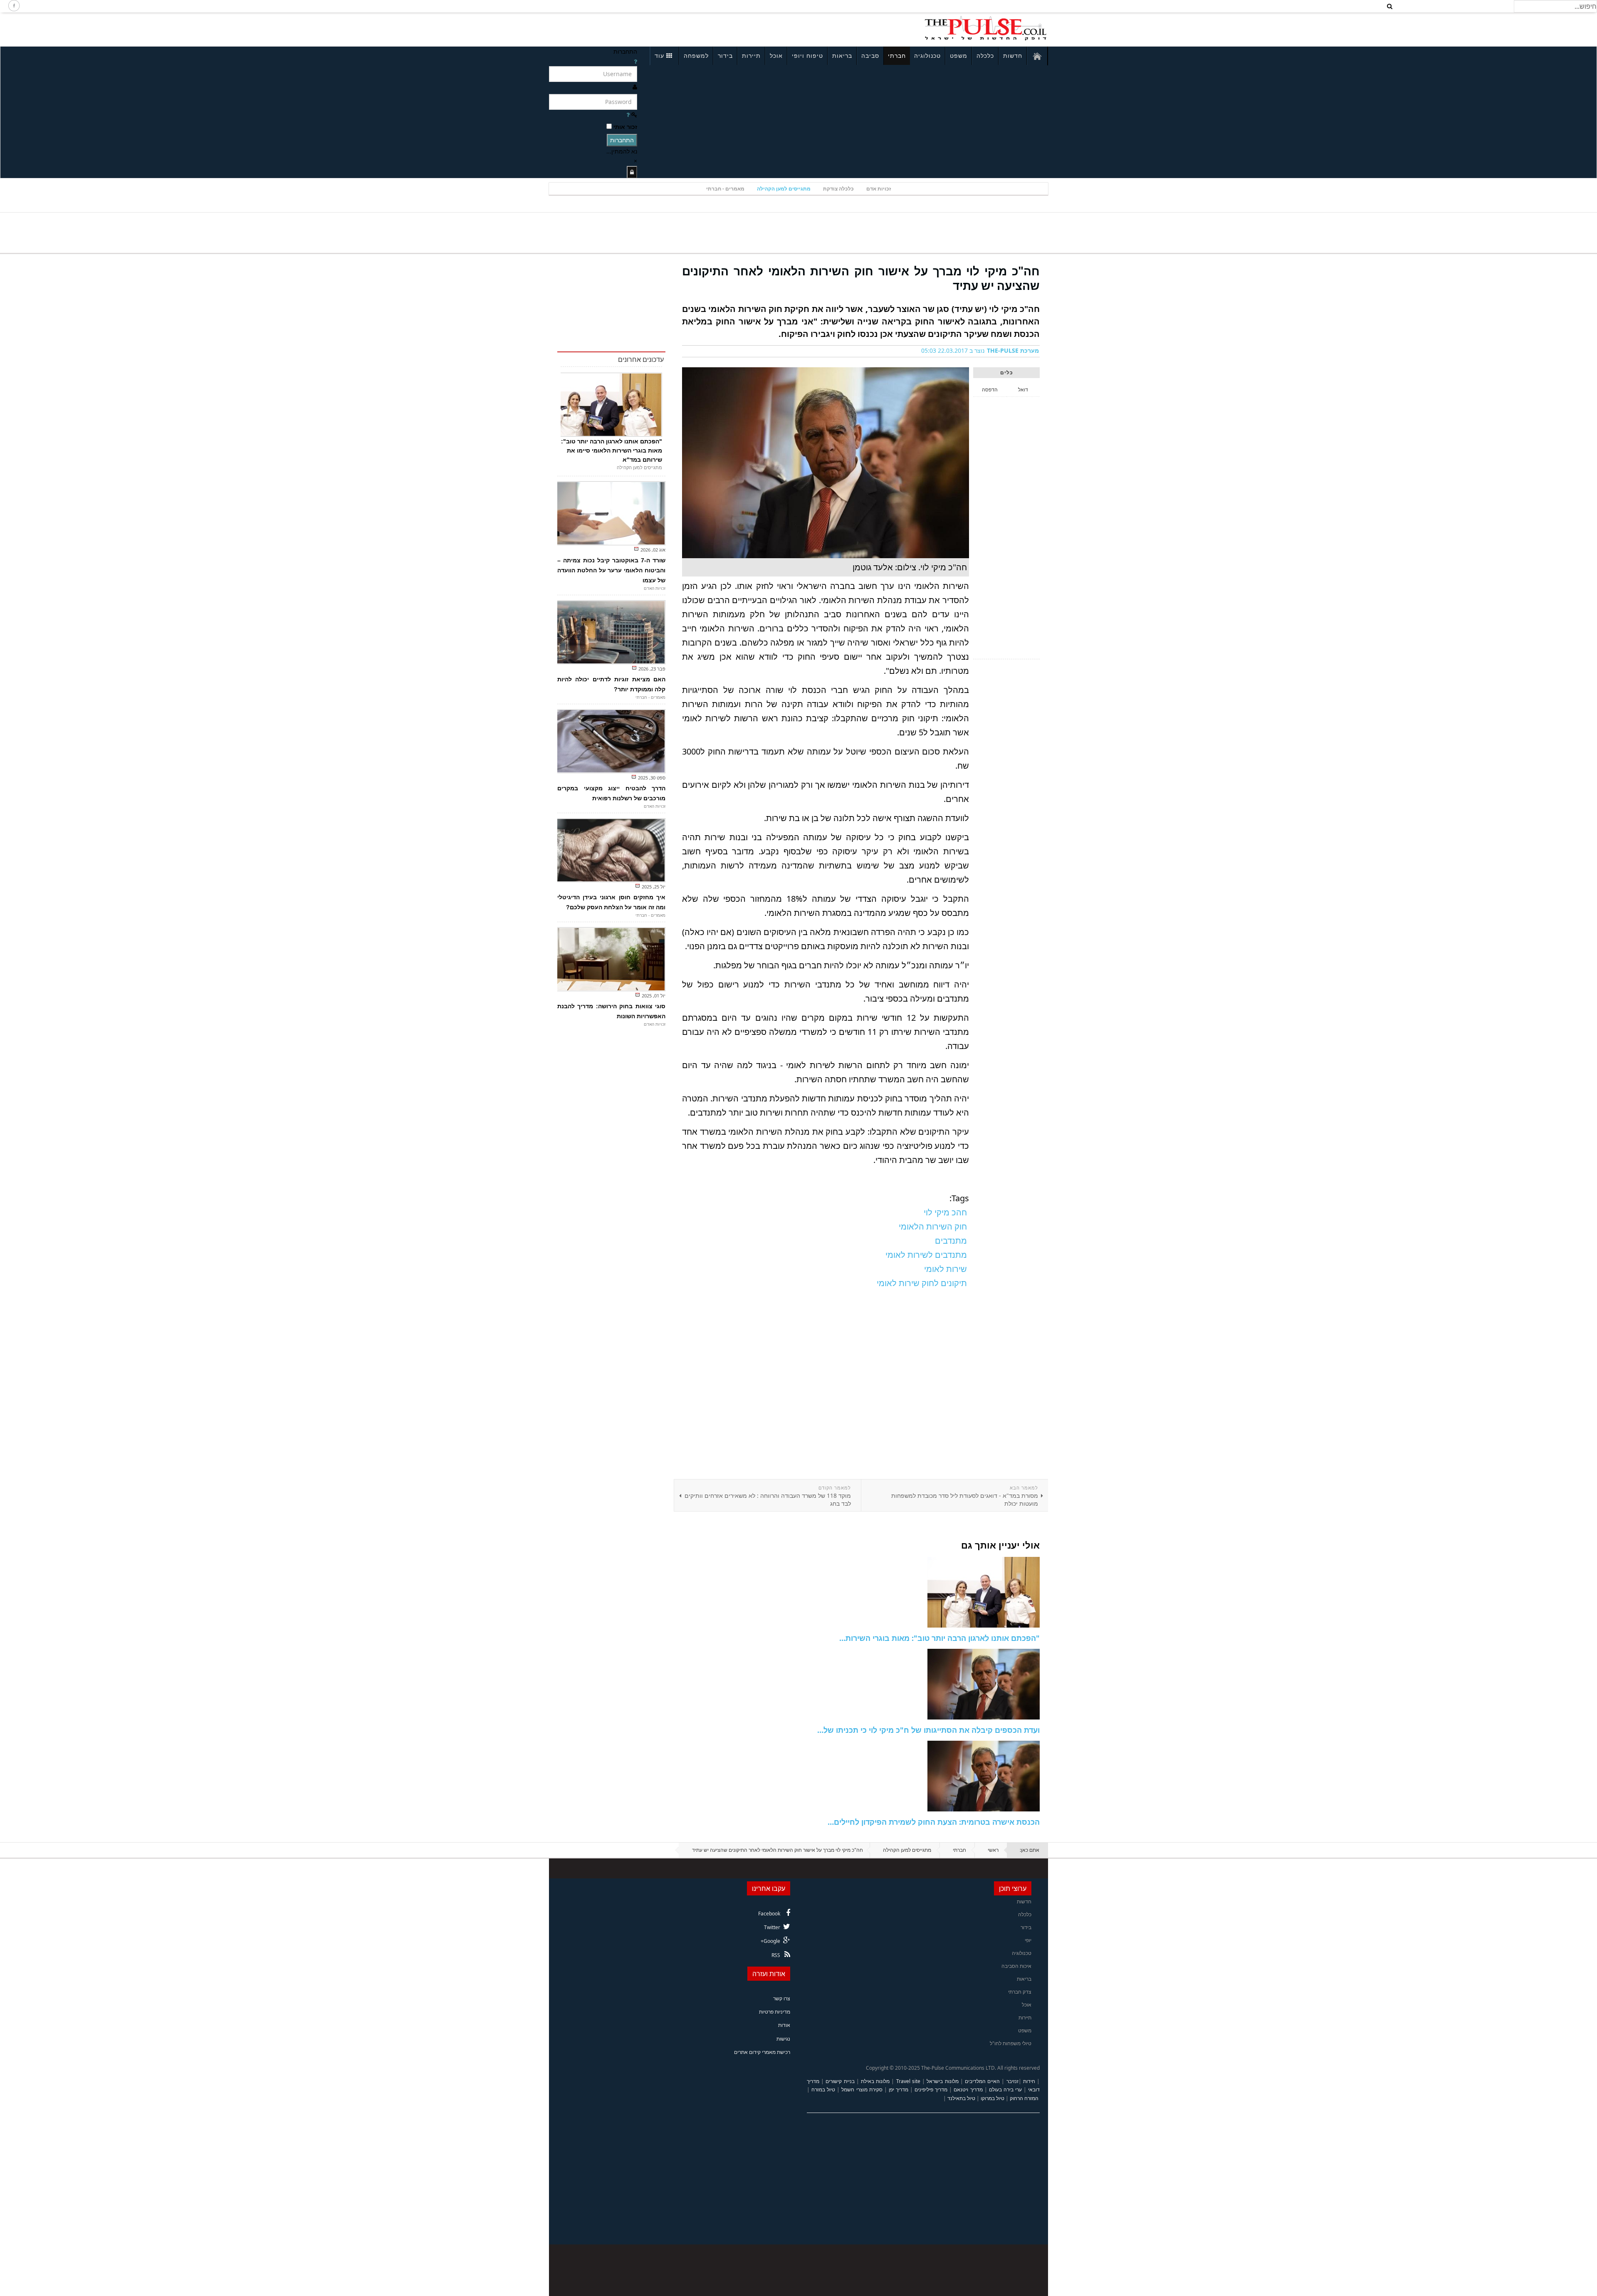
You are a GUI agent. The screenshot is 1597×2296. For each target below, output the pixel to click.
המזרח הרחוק (1024, 2098)
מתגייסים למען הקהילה (784, 189)
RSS (776, 1955)
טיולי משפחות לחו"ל (1011, 2043)
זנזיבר (1012, 2081)
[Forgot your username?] (635, 61)
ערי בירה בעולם (1005, 2089)
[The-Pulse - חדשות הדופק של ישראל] (986, 28)
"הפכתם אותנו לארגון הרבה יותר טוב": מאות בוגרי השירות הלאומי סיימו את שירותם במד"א (612, 450)
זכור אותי (625, 127)
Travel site (908, 2081)
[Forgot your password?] (628, 115)
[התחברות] (632, 172)
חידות (1029, 2081)
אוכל (776, 56)
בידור (725, 56)
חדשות (1013, 56)
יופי (1028, 1940)
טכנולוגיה (927, 56)
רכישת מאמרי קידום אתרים (762, 2052)
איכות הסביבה (1016, 1966)
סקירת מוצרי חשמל (862, 2089)
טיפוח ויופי (807, 56)
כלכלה (985, 56)
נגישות (783, 2039)
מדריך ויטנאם (968, 2089)
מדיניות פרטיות (775, 2012)
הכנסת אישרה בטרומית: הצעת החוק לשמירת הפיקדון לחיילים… (934, 1822)
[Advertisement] (660, 28)
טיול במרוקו (993, 2098)
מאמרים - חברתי (725, 189)
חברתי (897, 56)
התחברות (622, 140)
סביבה (870, 56)
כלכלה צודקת (838, 189)
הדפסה (990, 390)
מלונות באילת (875, 2081)
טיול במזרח (823, 2089)
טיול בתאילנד (961, 2098)
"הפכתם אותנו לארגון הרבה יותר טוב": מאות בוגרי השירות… (939, 1638)
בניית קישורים (840, 2081)
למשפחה (696, 56)
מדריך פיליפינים (931, 2089)
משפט (959, 56)
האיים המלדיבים (982, 2081)
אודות (784, 2025)
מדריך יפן (899, 2089)
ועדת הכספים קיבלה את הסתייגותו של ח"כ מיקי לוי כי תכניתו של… (928, 1730)
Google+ (770, 1941)
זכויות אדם (879, 189)
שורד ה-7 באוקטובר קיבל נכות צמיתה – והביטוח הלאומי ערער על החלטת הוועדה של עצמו (611, 570)
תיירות (751, 56)
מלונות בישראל (942, 2081)
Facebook (769, 1914)
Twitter (772, 1927)
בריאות (842, 56)
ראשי (993, 1850)
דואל (1023, 390)
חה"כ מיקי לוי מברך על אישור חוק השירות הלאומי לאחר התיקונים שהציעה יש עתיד (861, 278)
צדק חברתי (1020, 1992)
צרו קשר (782, 1998)
